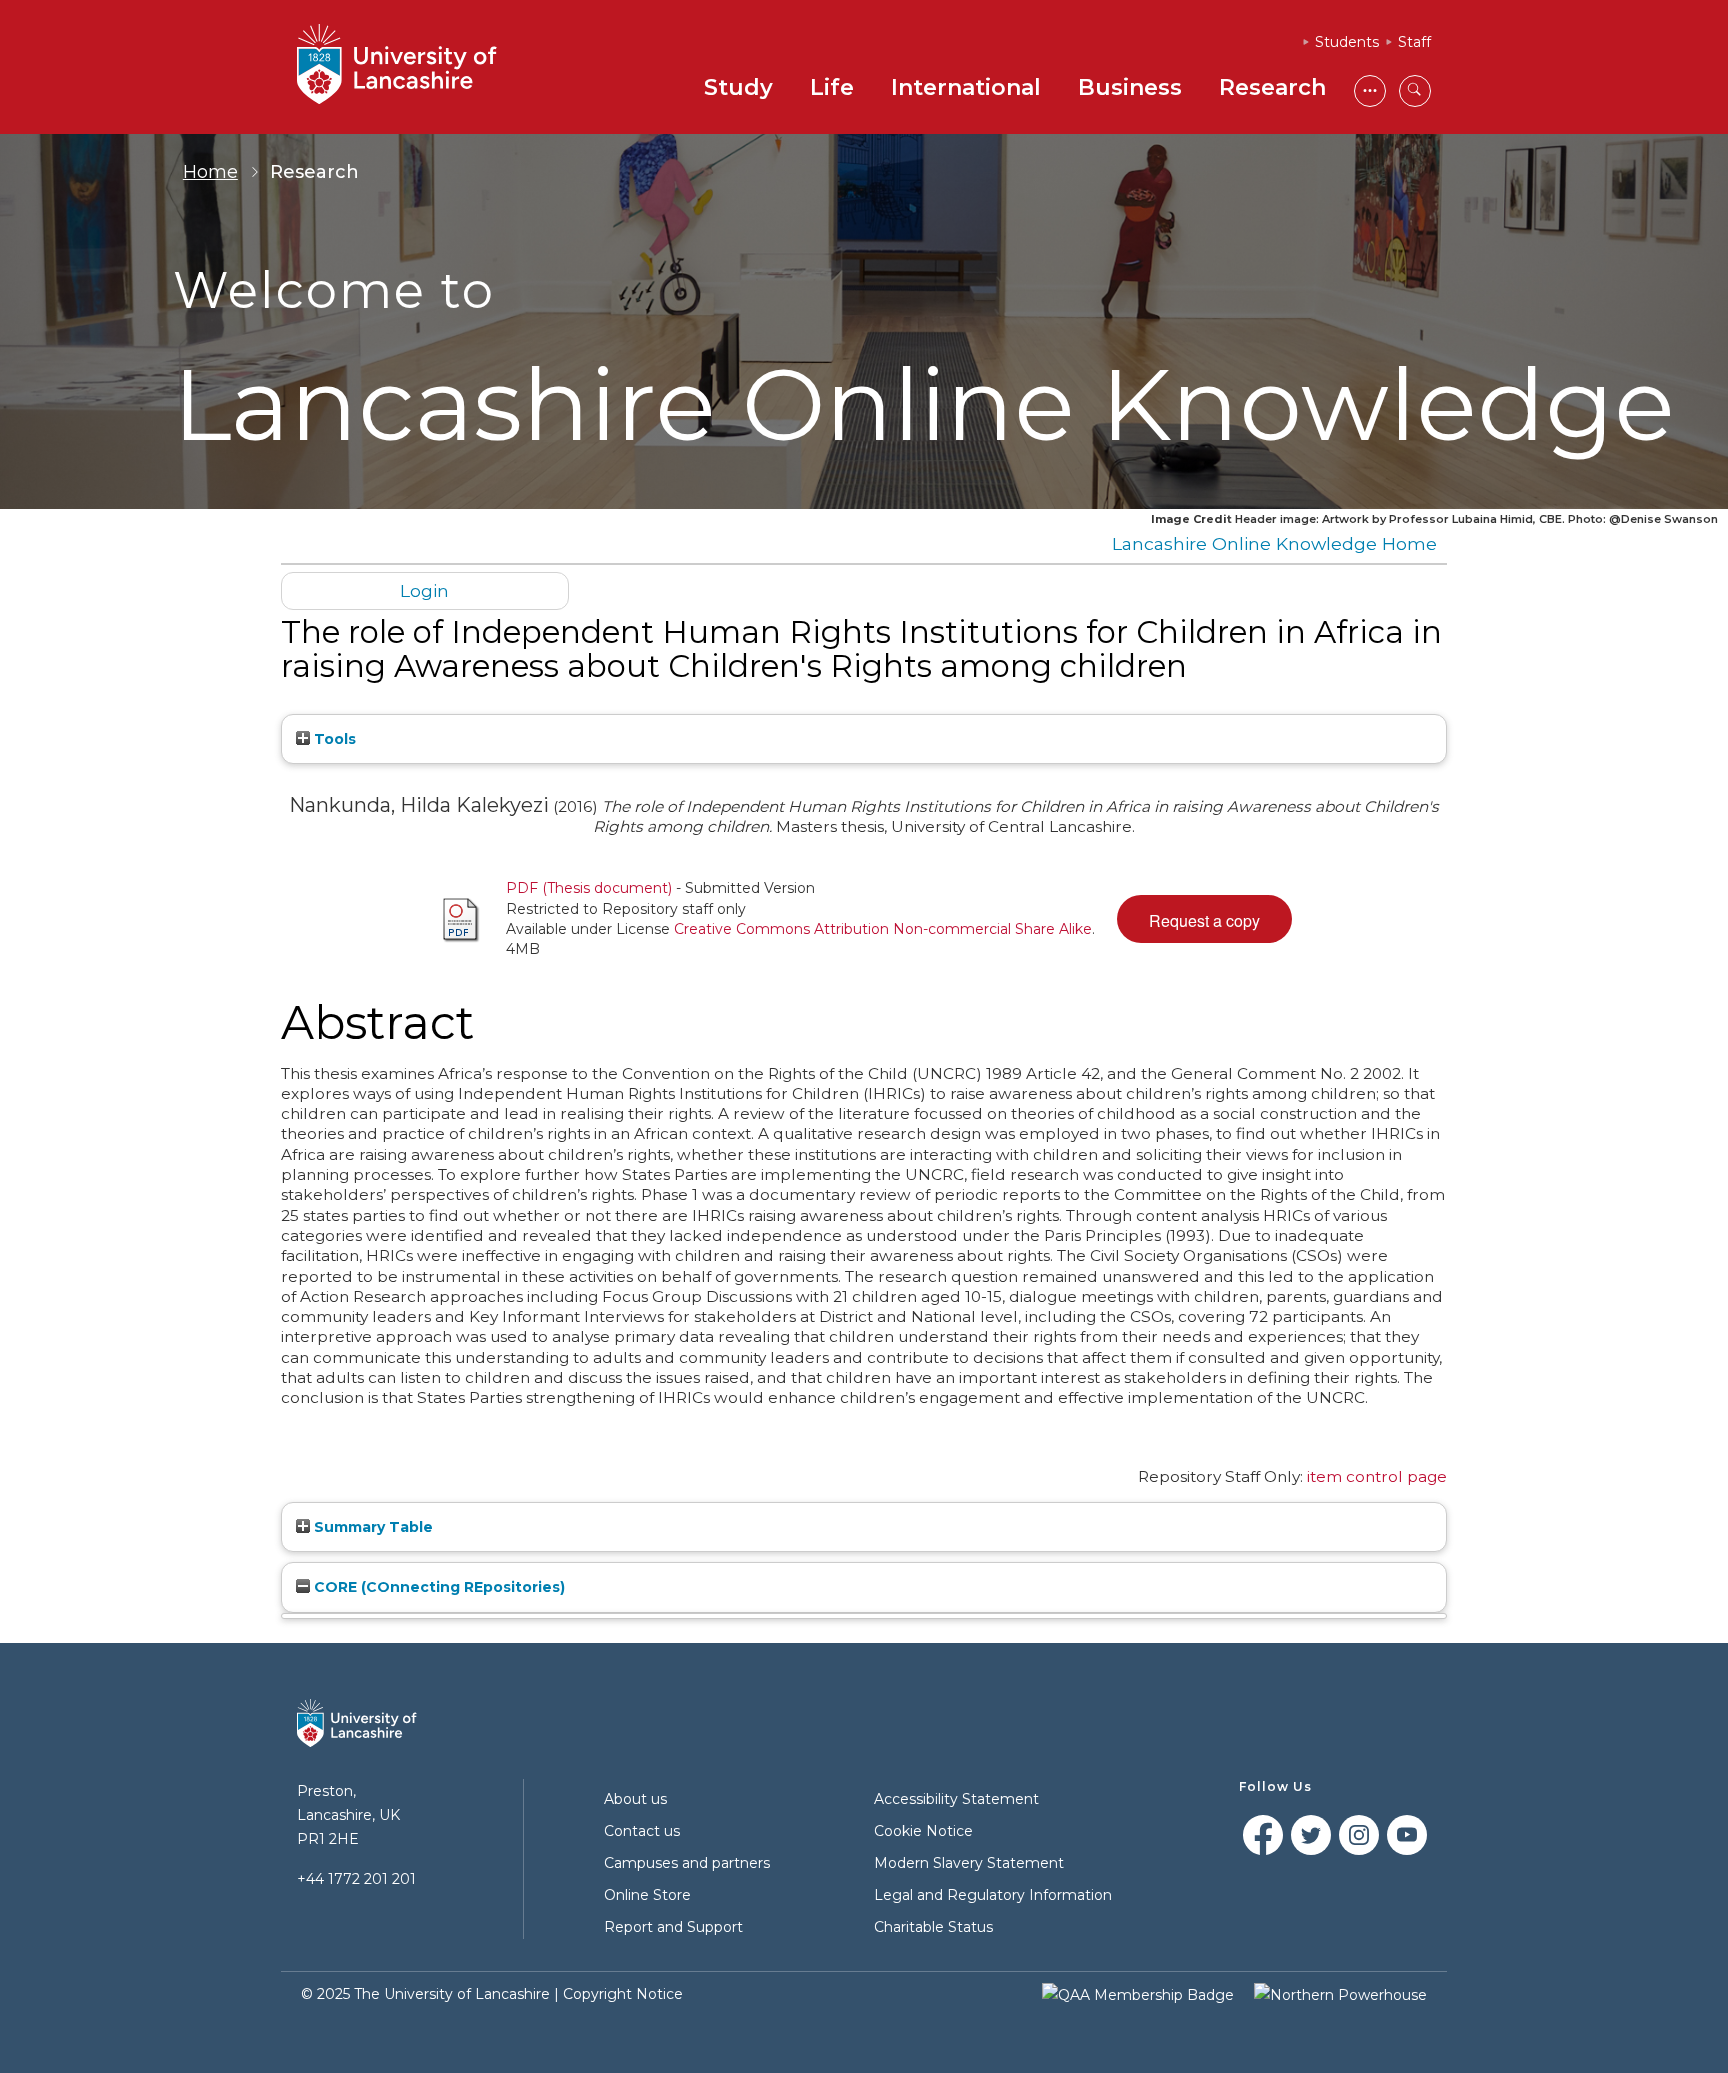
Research (1272, 87)
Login (424, 590)
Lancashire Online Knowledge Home (1274, 543)
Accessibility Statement (956, 1799)
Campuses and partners (687, 1863)
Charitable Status (933, 1927)
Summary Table (371, 1527)
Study (738, 87)
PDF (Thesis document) (589, 888)
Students (1347, 42)
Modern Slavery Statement (969, 1863)
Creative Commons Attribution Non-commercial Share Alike (883, 929)
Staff (1414, 42)
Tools (333, 739)
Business (1130, 87)
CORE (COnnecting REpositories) (437, 1587)
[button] (1204, 919)
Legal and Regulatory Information (993, 1895)
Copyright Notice (623, 1994)
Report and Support (673, 1927)
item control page (1377, 1476)
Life (832, 87)
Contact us (642, 1831)
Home (210, 172)
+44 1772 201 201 (356, 1879)
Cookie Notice (923, 1831)
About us (635, 1799)
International (966, 87)
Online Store (647, 1895)
